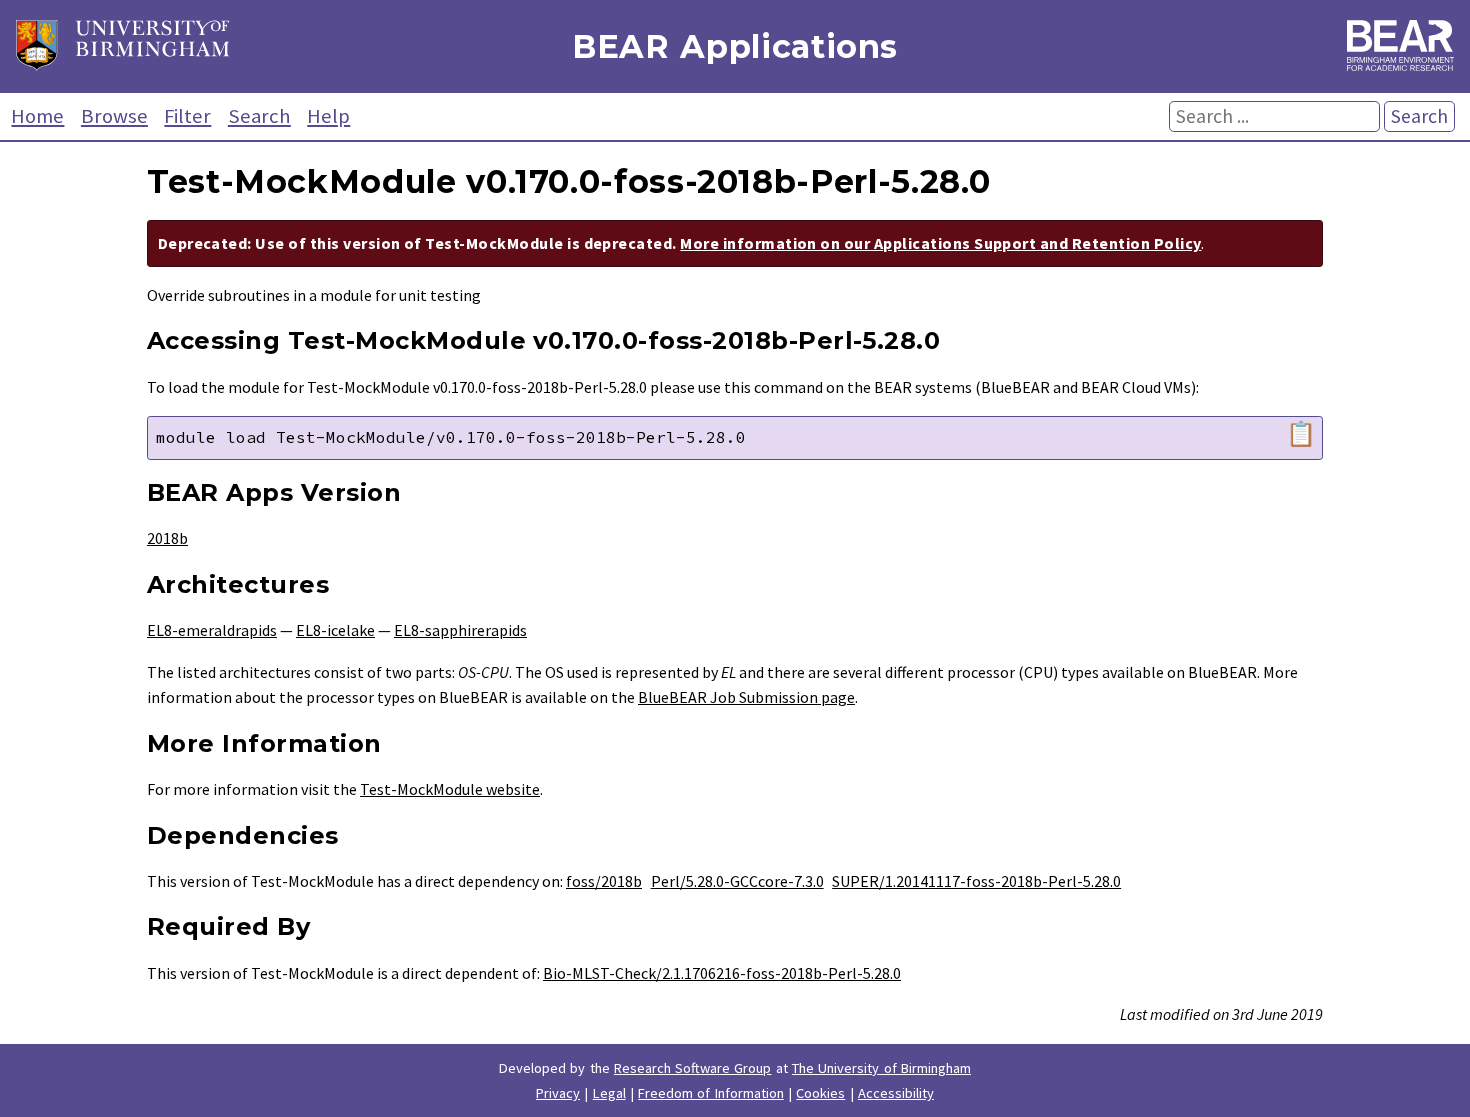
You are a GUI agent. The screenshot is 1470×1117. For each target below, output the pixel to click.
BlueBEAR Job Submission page (746, 697)
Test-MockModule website (450, 789)
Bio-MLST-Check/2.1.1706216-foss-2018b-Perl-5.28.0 (722, 973)
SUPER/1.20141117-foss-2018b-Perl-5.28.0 (976, 881)
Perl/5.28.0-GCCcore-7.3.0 (737, 881)
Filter (187, 116)
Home (37, 116)
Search (259, 116)
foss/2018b (604, 881)
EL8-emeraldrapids (212, 630)
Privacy (558, 1093)
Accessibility (896, 1093)
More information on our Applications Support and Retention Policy (940, 243)
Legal (609, 1093)
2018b (167, 538)
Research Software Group (693, 1068)
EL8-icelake (335, 630)
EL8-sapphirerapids (460, 630)
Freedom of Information (711, 1093)
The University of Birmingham (881, 1068)
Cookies (820, 1093)
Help (328, 116)
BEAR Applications (735, 46)
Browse (114, 116)
